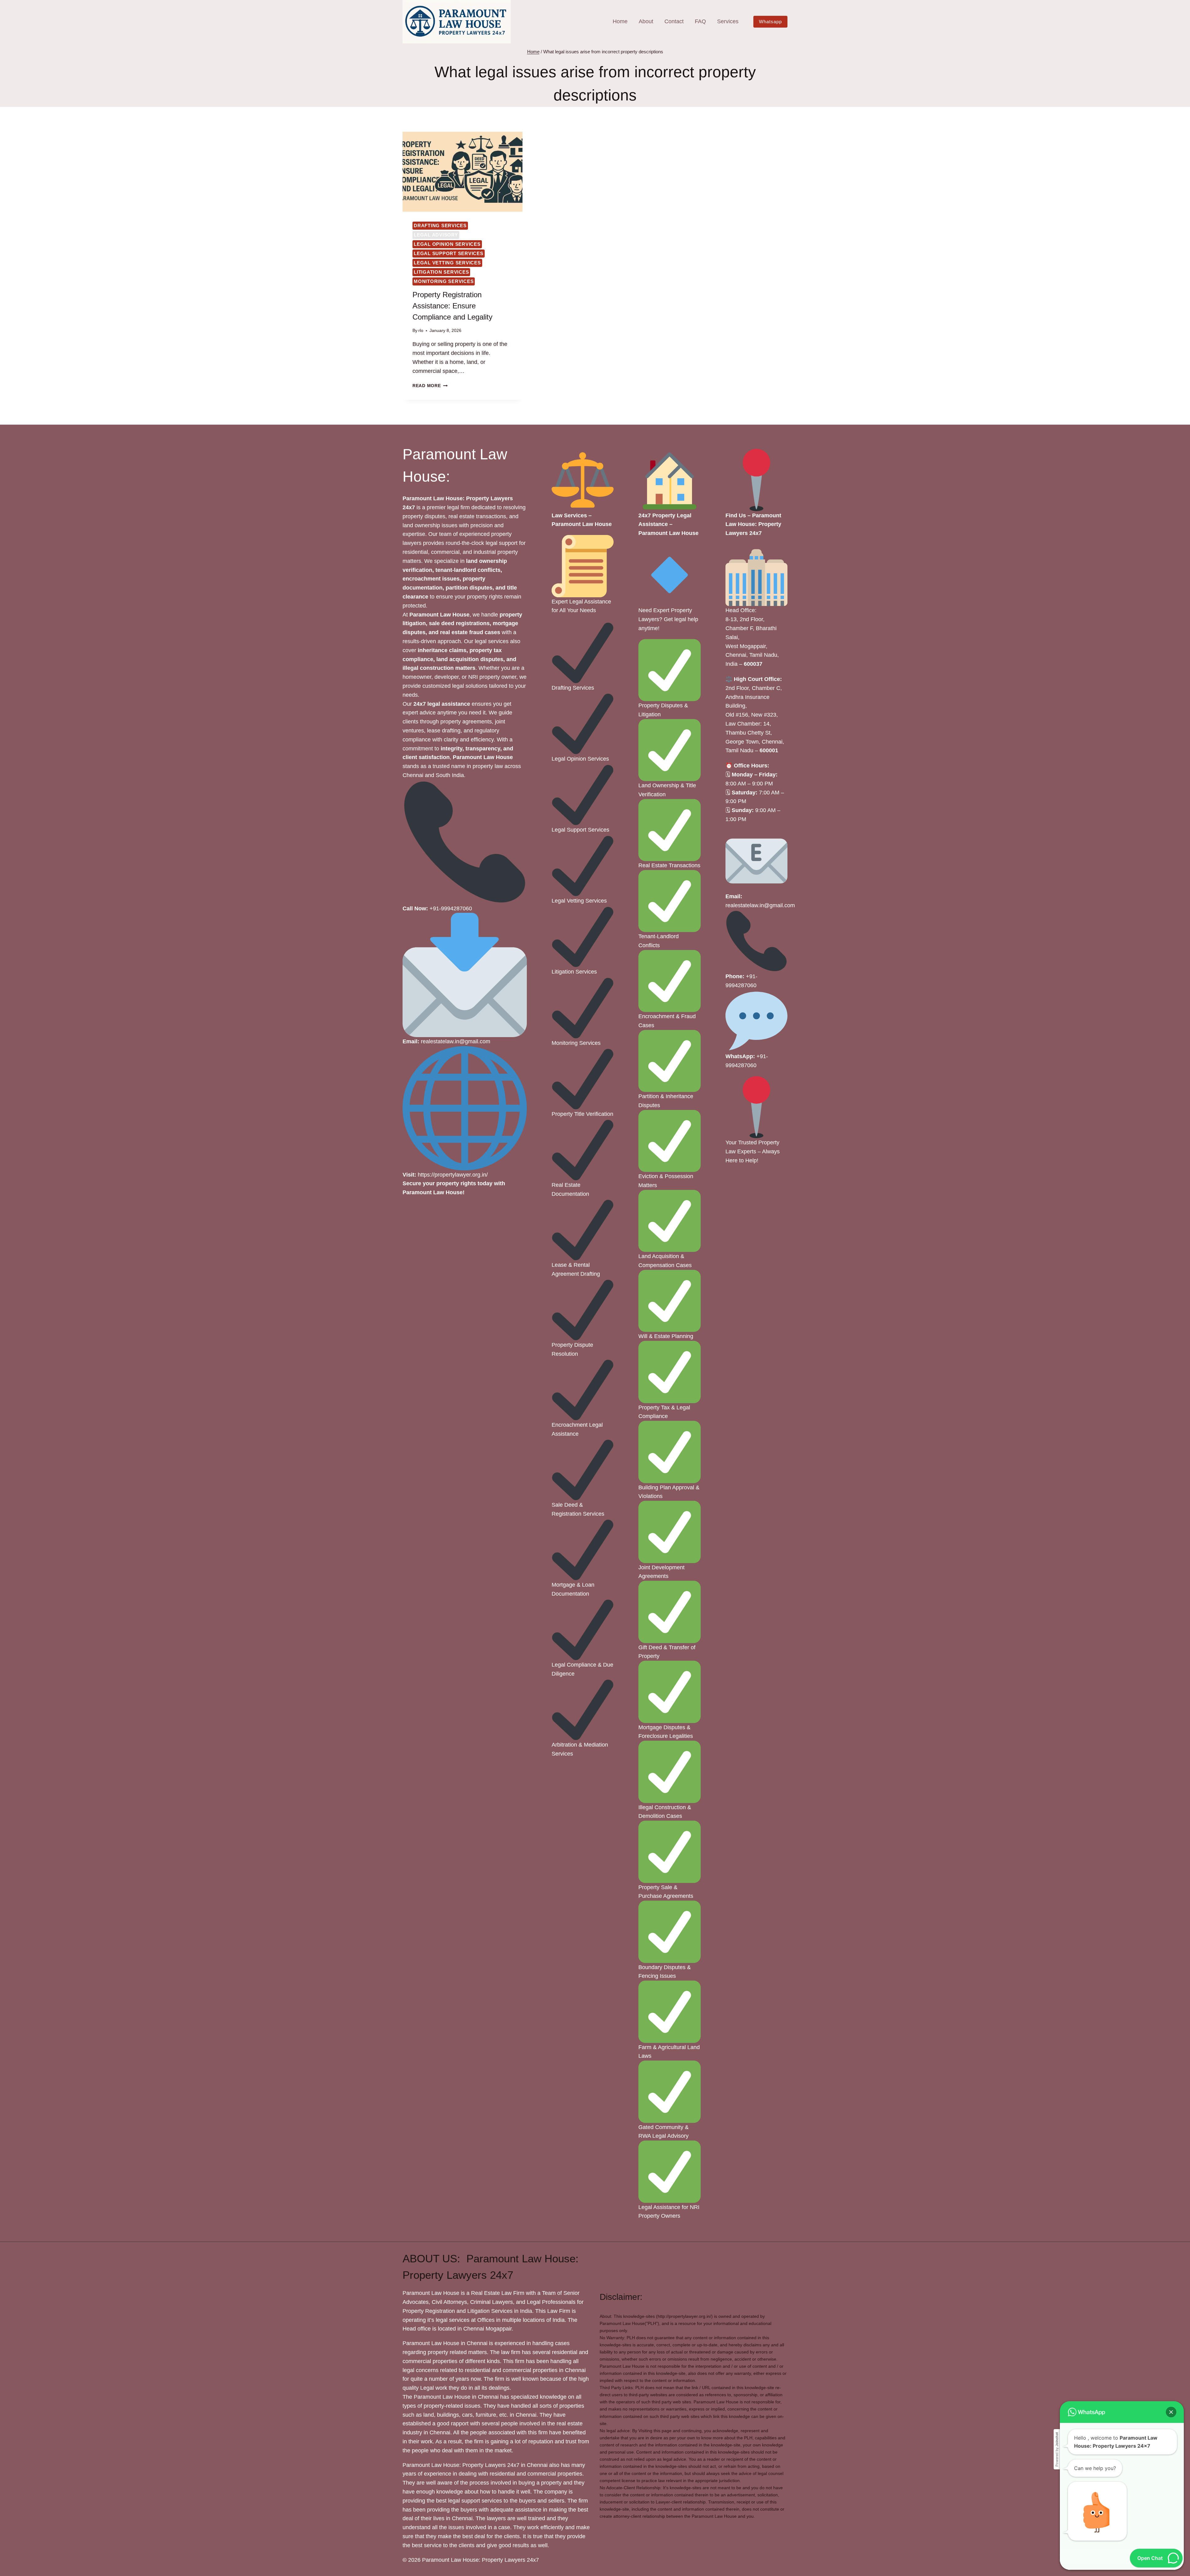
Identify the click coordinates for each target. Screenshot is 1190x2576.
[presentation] (463, 172)
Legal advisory (436, 235)
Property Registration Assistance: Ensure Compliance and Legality (452, 306)
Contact (674, 21)
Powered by (1057, 2449)
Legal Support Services (449, 253)
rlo (421, 330)
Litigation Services (441, 272)
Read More (430, 386)
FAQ (700, 21)
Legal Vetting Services (447, 263)
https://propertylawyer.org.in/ (453, 1175)
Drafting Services (440, 225)
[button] (1171, 2412)
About (646, 21)
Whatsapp (770, 22)
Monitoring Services (444, 281)
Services (728, 21)
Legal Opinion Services (447, 244)
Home (620, 21)
